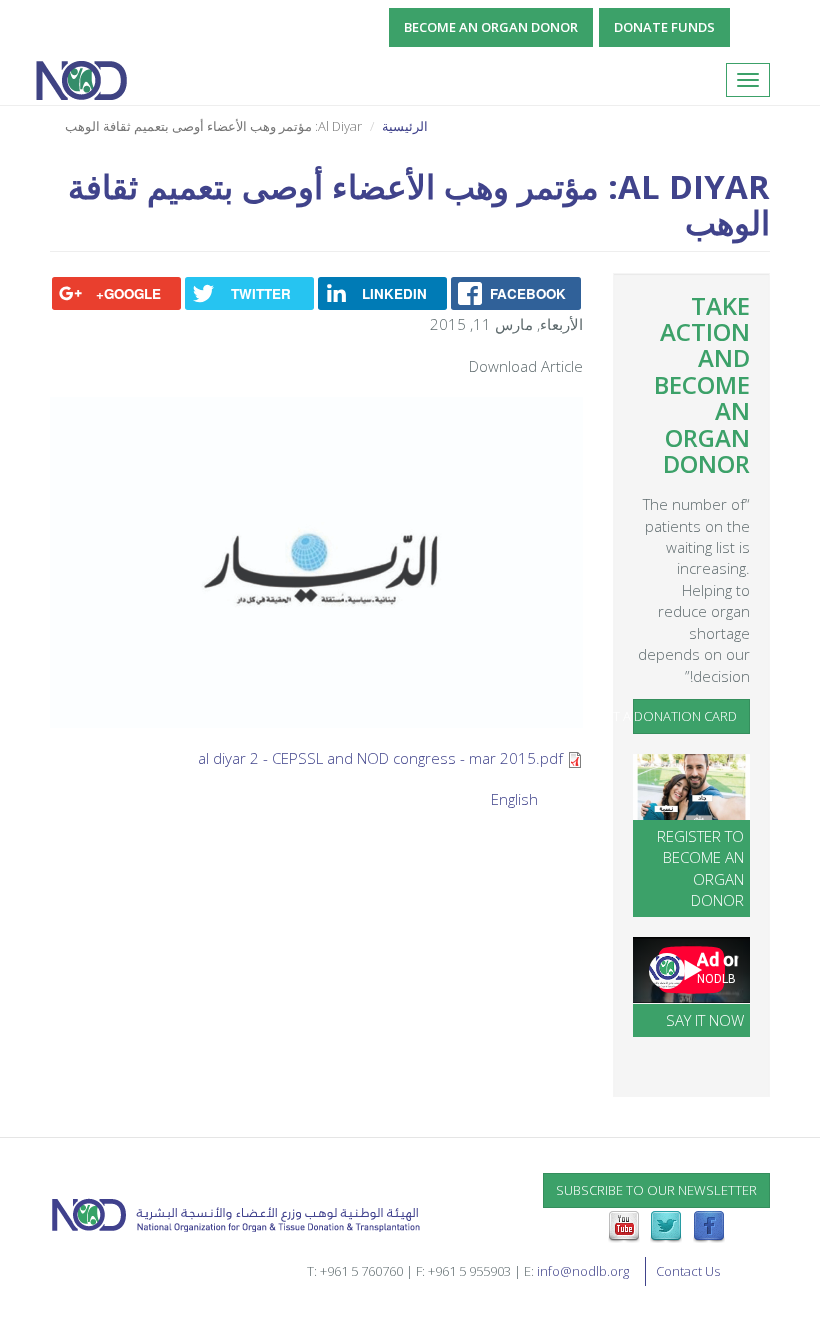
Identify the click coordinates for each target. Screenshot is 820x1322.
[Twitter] (666, 1225)
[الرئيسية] (88, 80)
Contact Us (688, 1271)
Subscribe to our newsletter (656, 1190)
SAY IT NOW (705, 1020)
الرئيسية (405, 126)
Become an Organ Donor (491, 27)
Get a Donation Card (685, 716)
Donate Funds (664, 27)
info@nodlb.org (583, 1271)
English (514, 799)
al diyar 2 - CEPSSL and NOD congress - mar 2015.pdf (380, 758)
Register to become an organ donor (700, 868)
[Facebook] (709, 1225)
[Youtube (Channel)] (624, 1225)
